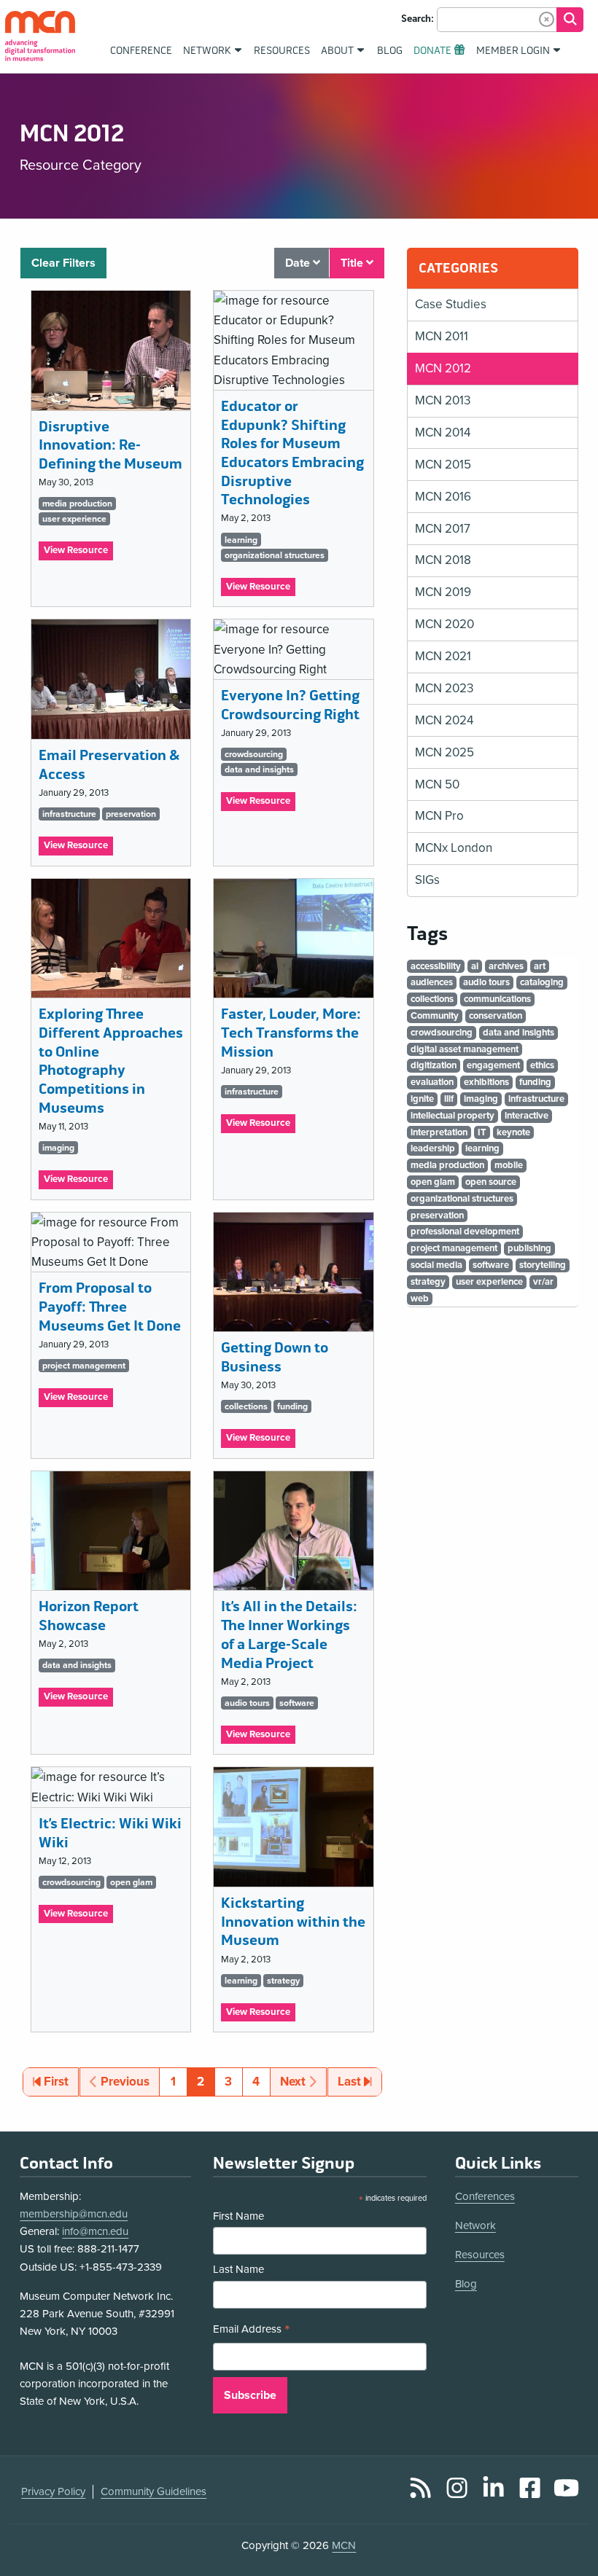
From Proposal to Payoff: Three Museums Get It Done (110, 1307)
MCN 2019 (443, 592)
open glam (131, 1882)
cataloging (542, 982)
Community (435, 1016)
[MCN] (40, 36)
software (297, 1703)
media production (77, 504)
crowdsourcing (254, 754)
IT (482, 1132)
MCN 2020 (444, 624)
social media (436, 1265)
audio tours (247, 1703)
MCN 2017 (443, 529)
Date (299, 263)
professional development (465, 1232)
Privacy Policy (53, 2491)
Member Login (513, 51)
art (540, 966)
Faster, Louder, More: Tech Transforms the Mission (291, 1033)
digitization (434, 1065)
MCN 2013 (443, 400)
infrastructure (69, 814)
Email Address (252, 2331)
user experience (74, 519)
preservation (131, 814)
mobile (509, 1165)
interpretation (439, 1132)
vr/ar (543, 1282)
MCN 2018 (443, 560)
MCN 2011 (442, 336)
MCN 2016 (443, 497)
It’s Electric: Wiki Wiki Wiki (110, 1833)
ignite (422, 1099)
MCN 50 (437, 784)
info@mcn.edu (95, 2231)
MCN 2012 (443, 368)
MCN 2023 (444, 688)
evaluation (432, 1082)
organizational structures (275, 555)
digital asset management (465, 1049)
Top (566, 2524)
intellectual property (453, 1116)
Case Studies (451, 304)
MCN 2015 (443, 465)
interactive (527, 1116)
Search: (418, 19)
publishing (529, 1248)
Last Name (238, 2269)
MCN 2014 (443, 432)
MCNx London (454, 848)
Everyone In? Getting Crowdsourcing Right (290, 705)
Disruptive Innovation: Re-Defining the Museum (110, 445)
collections (246, 1406)
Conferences (485, 2196)
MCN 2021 (443, 656)
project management (84, 1366)
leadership (433, 1148)
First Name (238, 2216)
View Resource (78, 552)
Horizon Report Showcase (89, 1616)
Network (475, 2225)
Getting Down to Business (275, 1357)
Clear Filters (63, 263)
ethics (542, 1065)
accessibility (436, 966)
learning (241, 540)
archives (506, 966)
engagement (493, 1065)
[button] (547, 19)
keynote (513, 1132)
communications (497, 999)
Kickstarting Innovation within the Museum (293, 1922)
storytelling (543, 1265)
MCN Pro (439, 816)
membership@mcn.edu (74, 2214)
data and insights (259, 770)
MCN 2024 (444, 720)
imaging (58, 1148)
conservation (496, 1016)
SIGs (427, 880)
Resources (480, 2255)
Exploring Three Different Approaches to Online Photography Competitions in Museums (111, 1061)
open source (491, 1182)
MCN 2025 (444, 752)
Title (353, 263)
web (420, 1299)
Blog (466, 2284)
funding (292, 1406)
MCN (344, 2545)
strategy (283, 1981)
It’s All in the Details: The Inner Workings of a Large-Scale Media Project (289, 1635)
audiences (432, 982)
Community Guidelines (154, 2491)
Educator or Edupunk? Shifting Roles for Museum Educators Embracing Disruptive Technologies (292, 453)
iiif (449, 1099)
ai (475, 966)
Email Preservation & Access (109, 765)
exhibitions (486, 1082)
